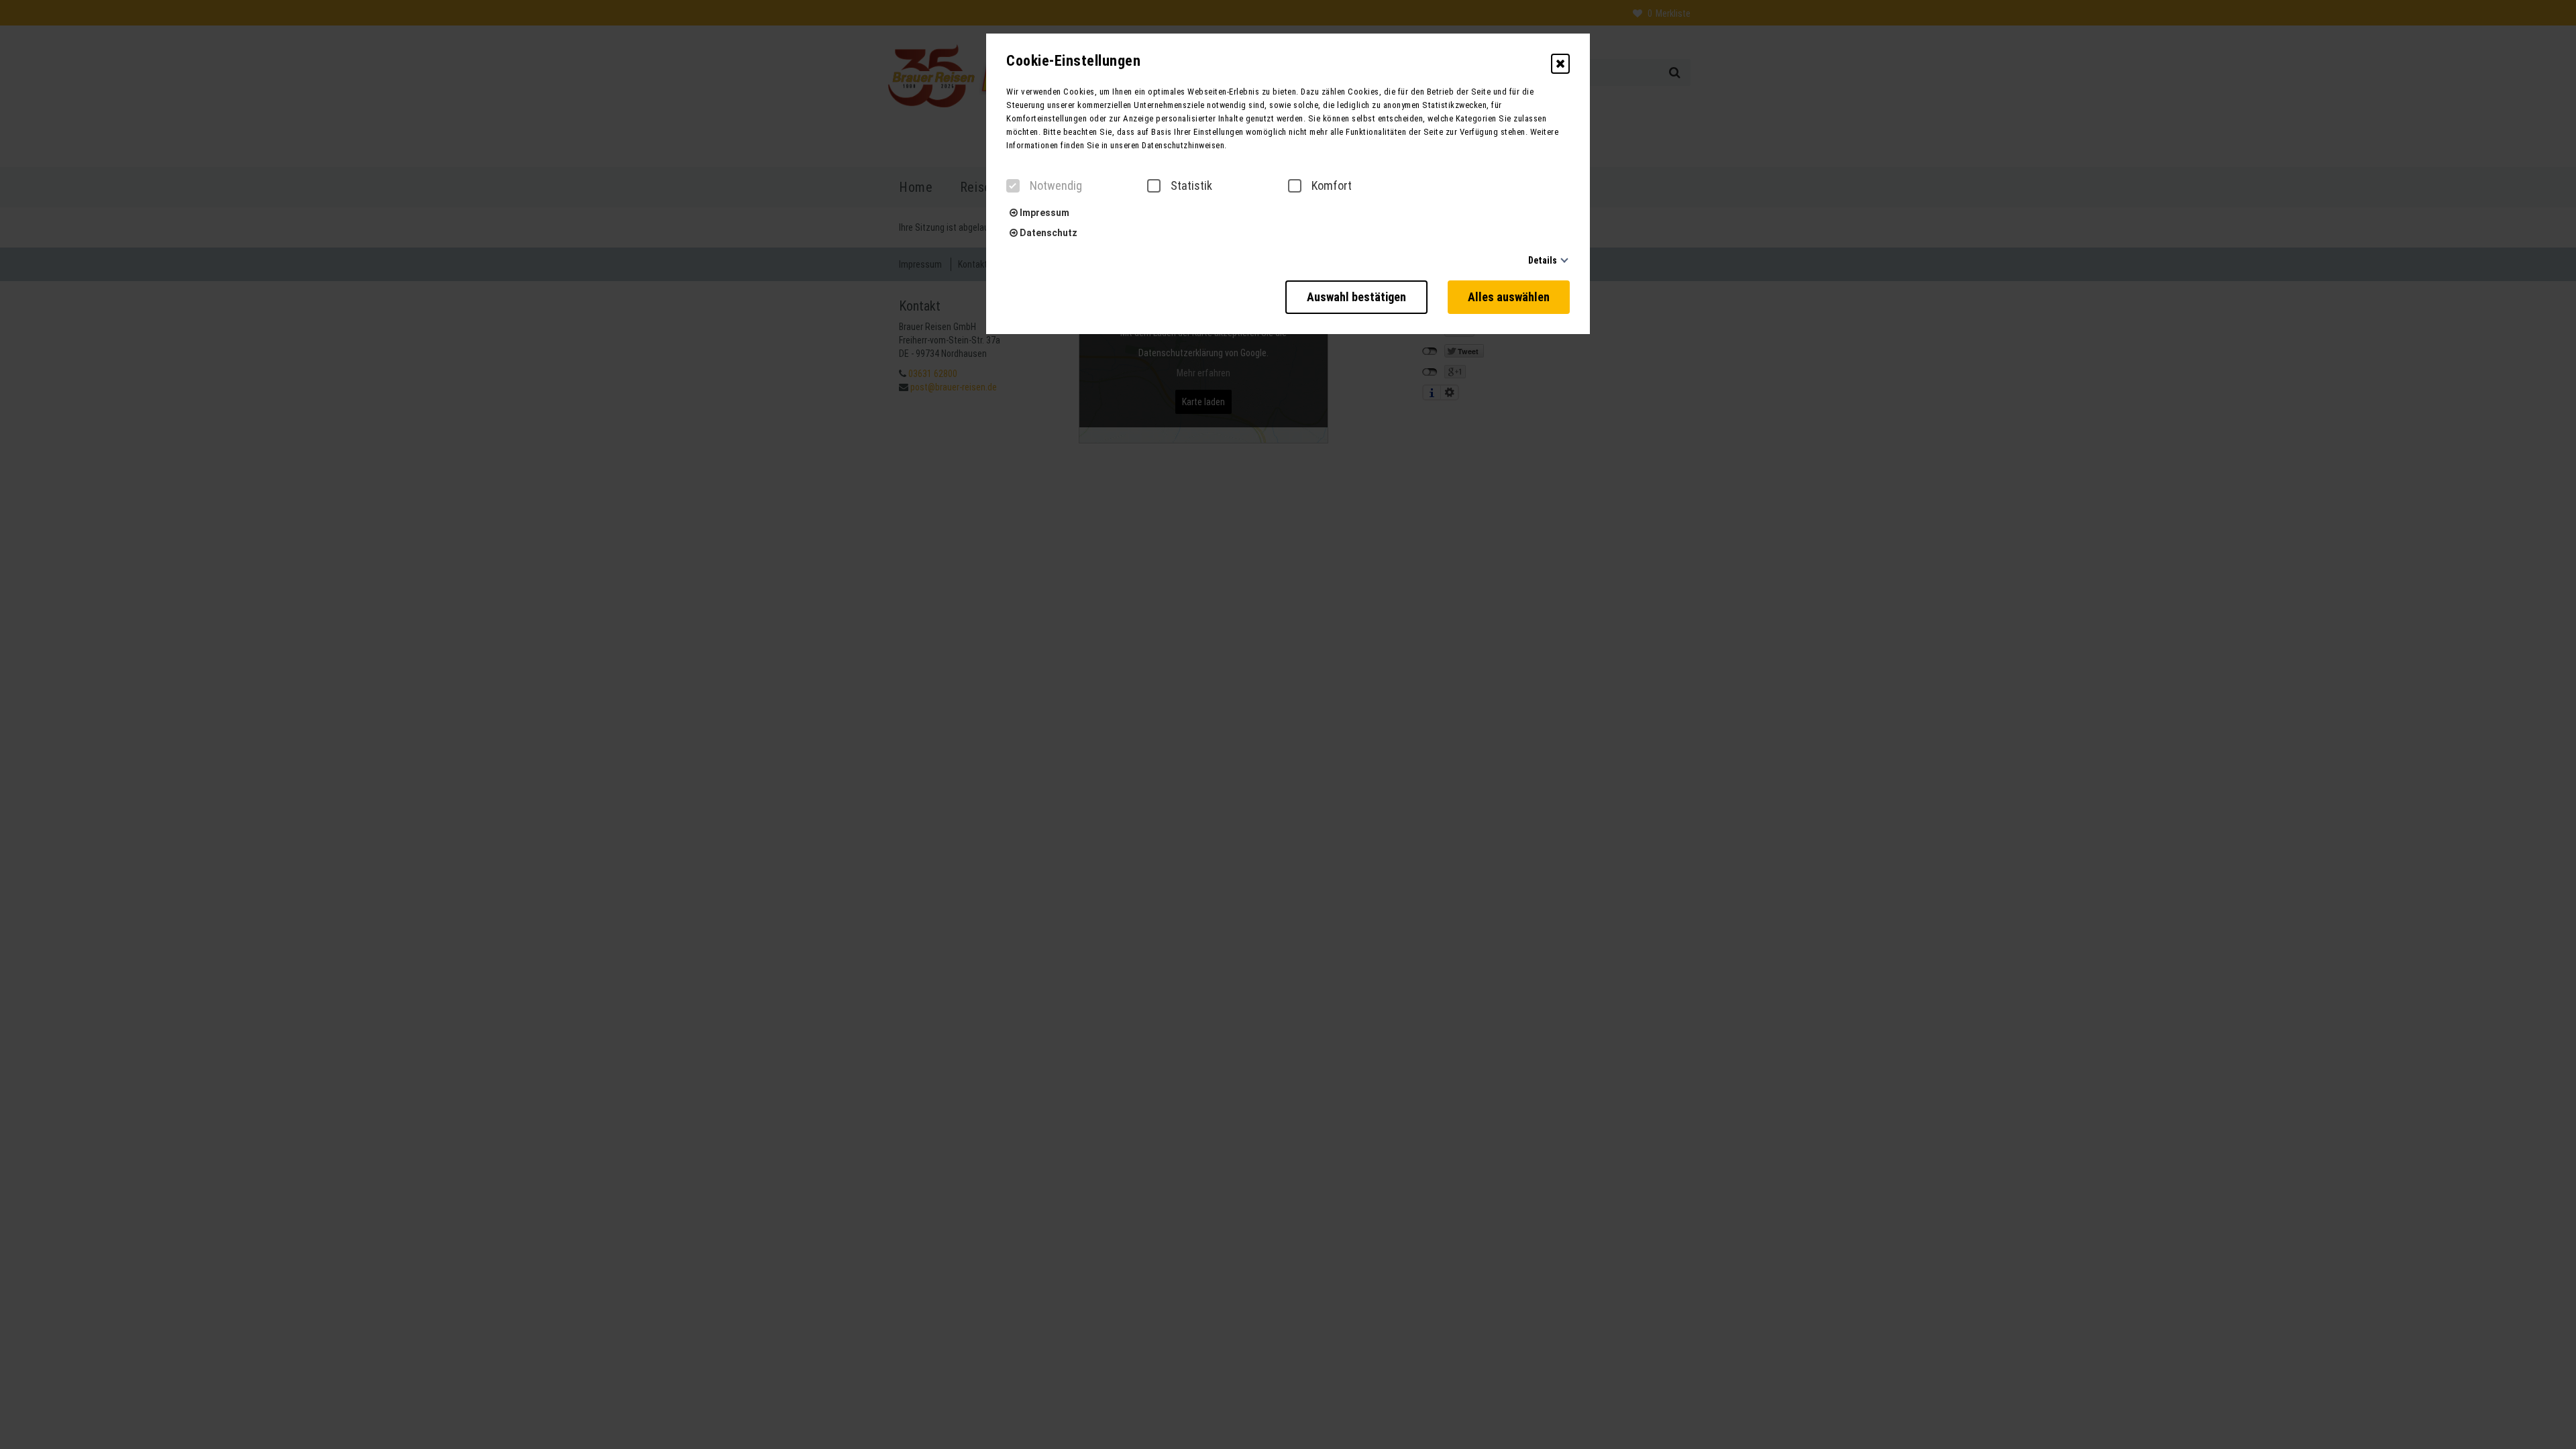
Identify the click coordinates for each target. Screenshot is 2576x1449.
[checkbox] (1013, 186)
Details (1543, 260)
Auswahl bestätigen (1356, 297)
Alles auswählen (1509, 297)
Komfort (1332, 186)
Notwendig (1056, 186)
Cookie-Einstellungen (1073, 61)
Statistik (1191, 186)
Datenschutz (1048, 233)
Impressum (1043, 213)
